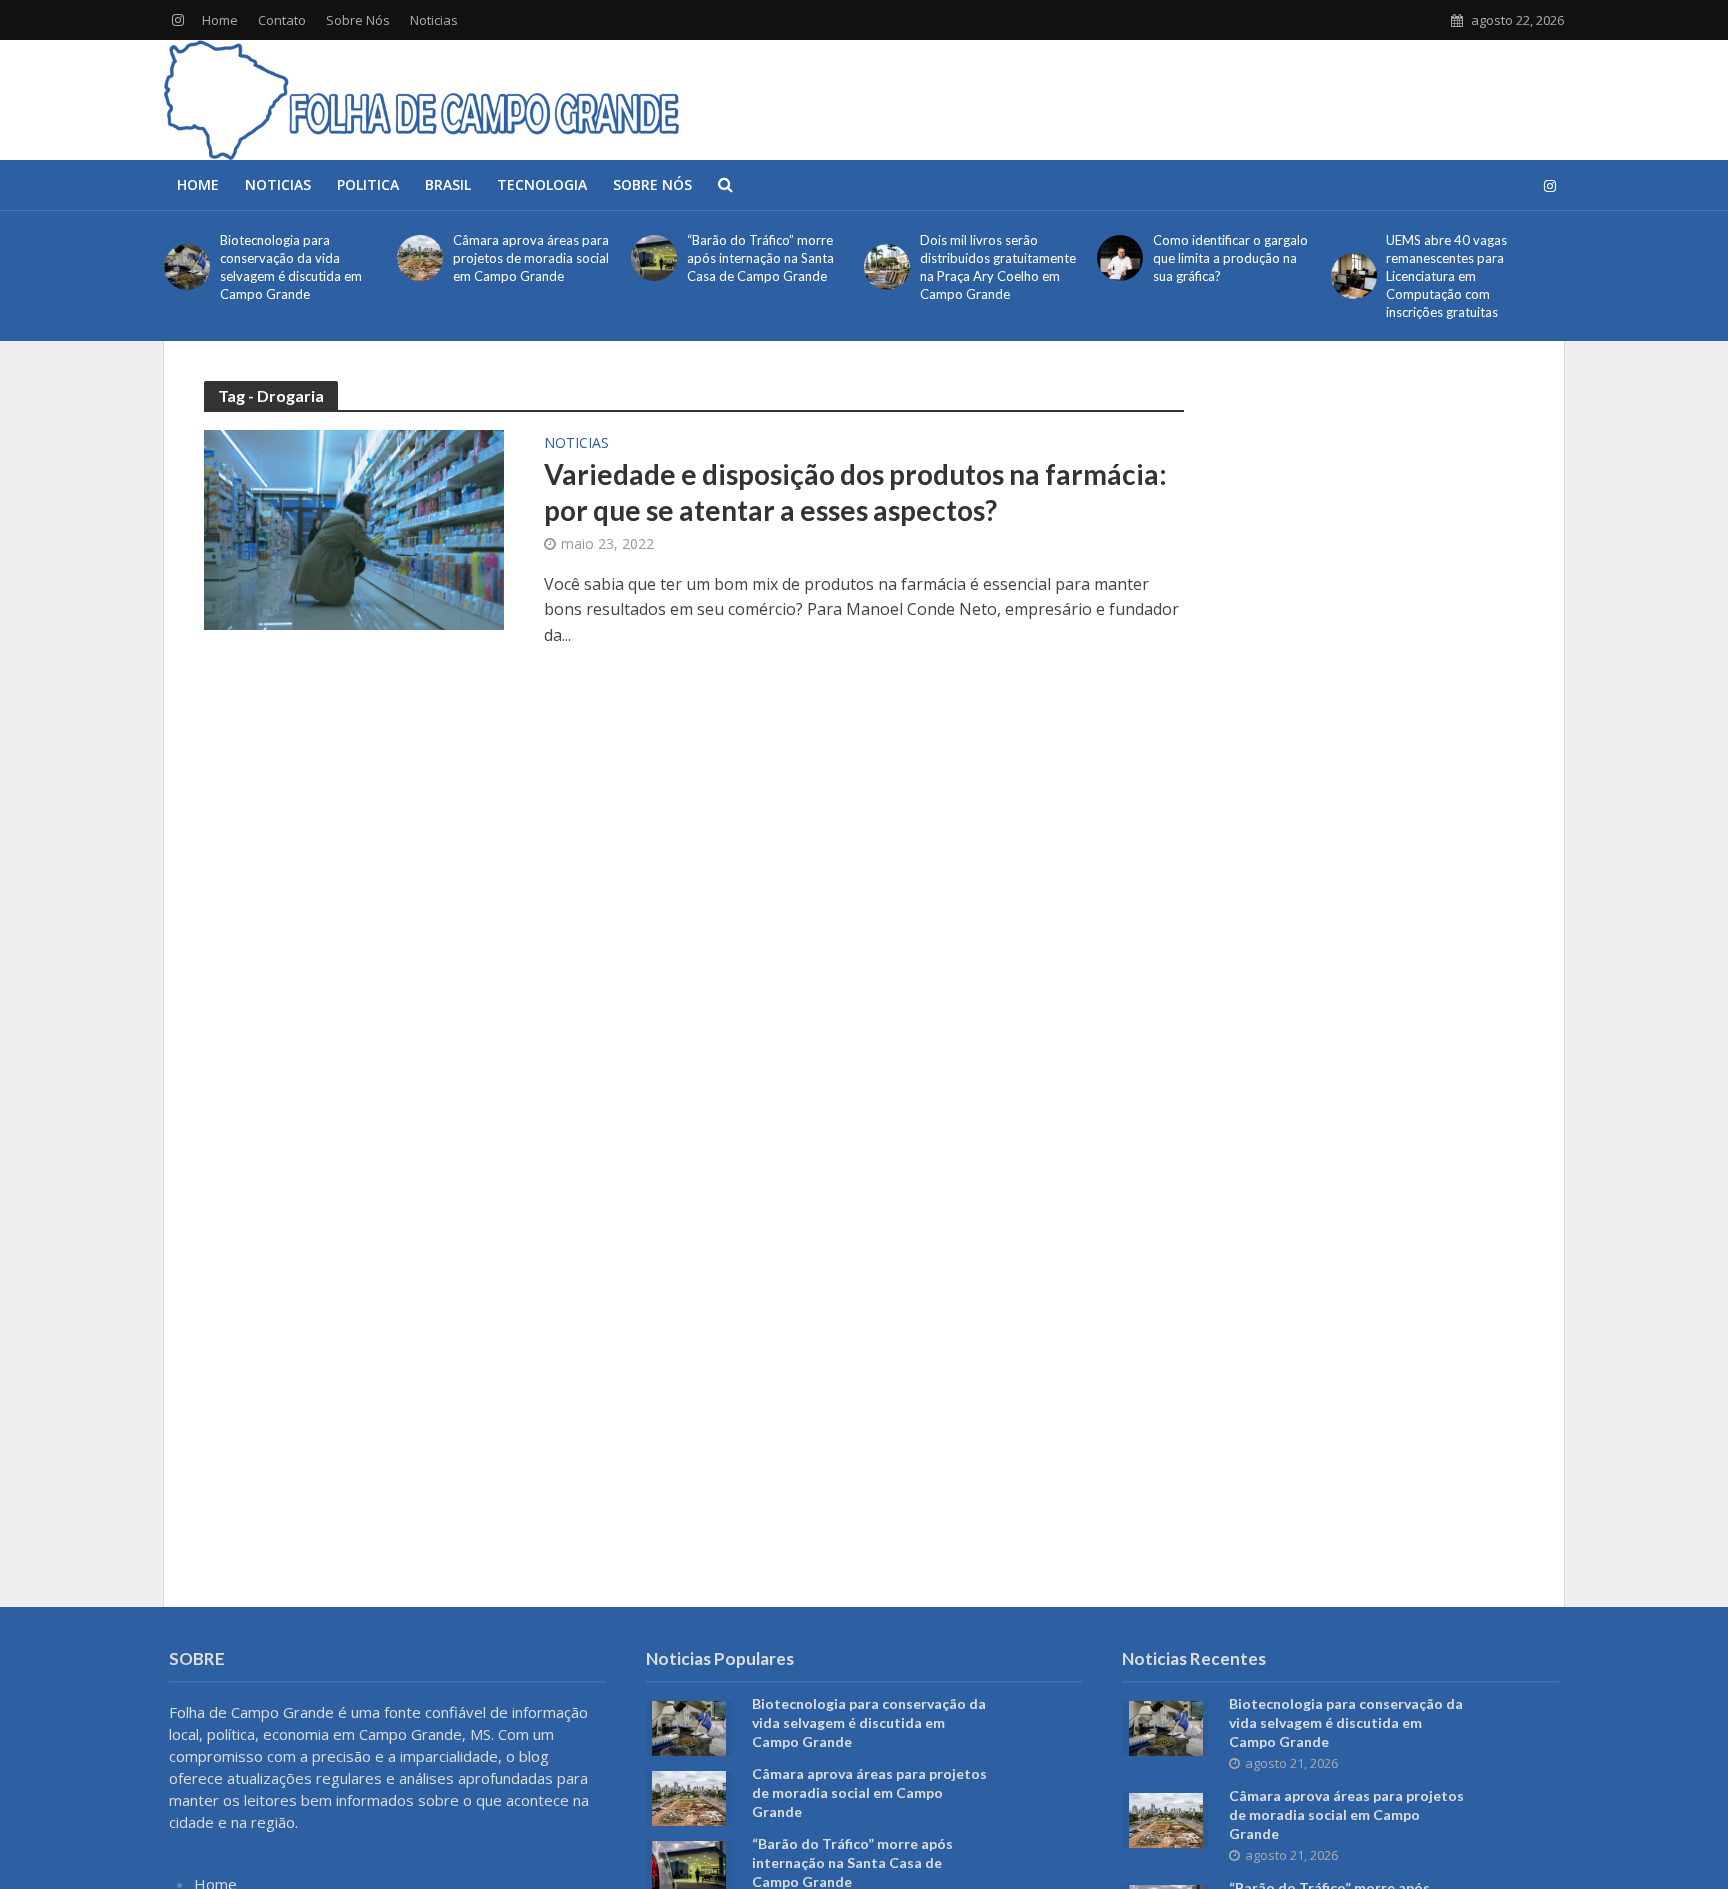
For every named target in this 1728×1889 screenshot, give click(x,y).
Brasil (448, 184)
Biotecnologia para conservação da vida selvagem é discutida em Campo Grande (291, 267)
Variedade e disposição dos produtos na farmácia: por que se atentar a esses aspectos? (855, 492)
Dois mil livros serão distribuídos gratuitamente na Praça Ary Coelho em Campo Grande (998, 267)
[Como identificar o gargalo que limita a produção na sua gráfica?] (1120, 258)
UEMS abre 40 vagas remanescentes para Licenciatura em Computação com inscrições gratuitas (1446, 276)
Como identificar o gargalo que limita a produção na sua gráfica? (1230, 258)
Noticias (434, 20)
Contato (282, 20)
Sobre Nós (358, 20)
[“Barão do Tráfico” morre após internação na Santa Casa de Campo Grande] (654, 258)
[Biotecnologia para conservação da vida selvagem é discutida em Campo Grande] (187, 267)
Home (220, 20)
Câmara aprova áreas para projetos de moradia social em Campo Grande (531, 258)
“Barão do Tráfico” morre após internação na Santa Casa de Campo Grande (760, 258)
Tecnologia (542, 184)
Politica (368, 184)
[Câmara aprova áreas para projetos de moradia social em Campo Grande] (420, 258)
